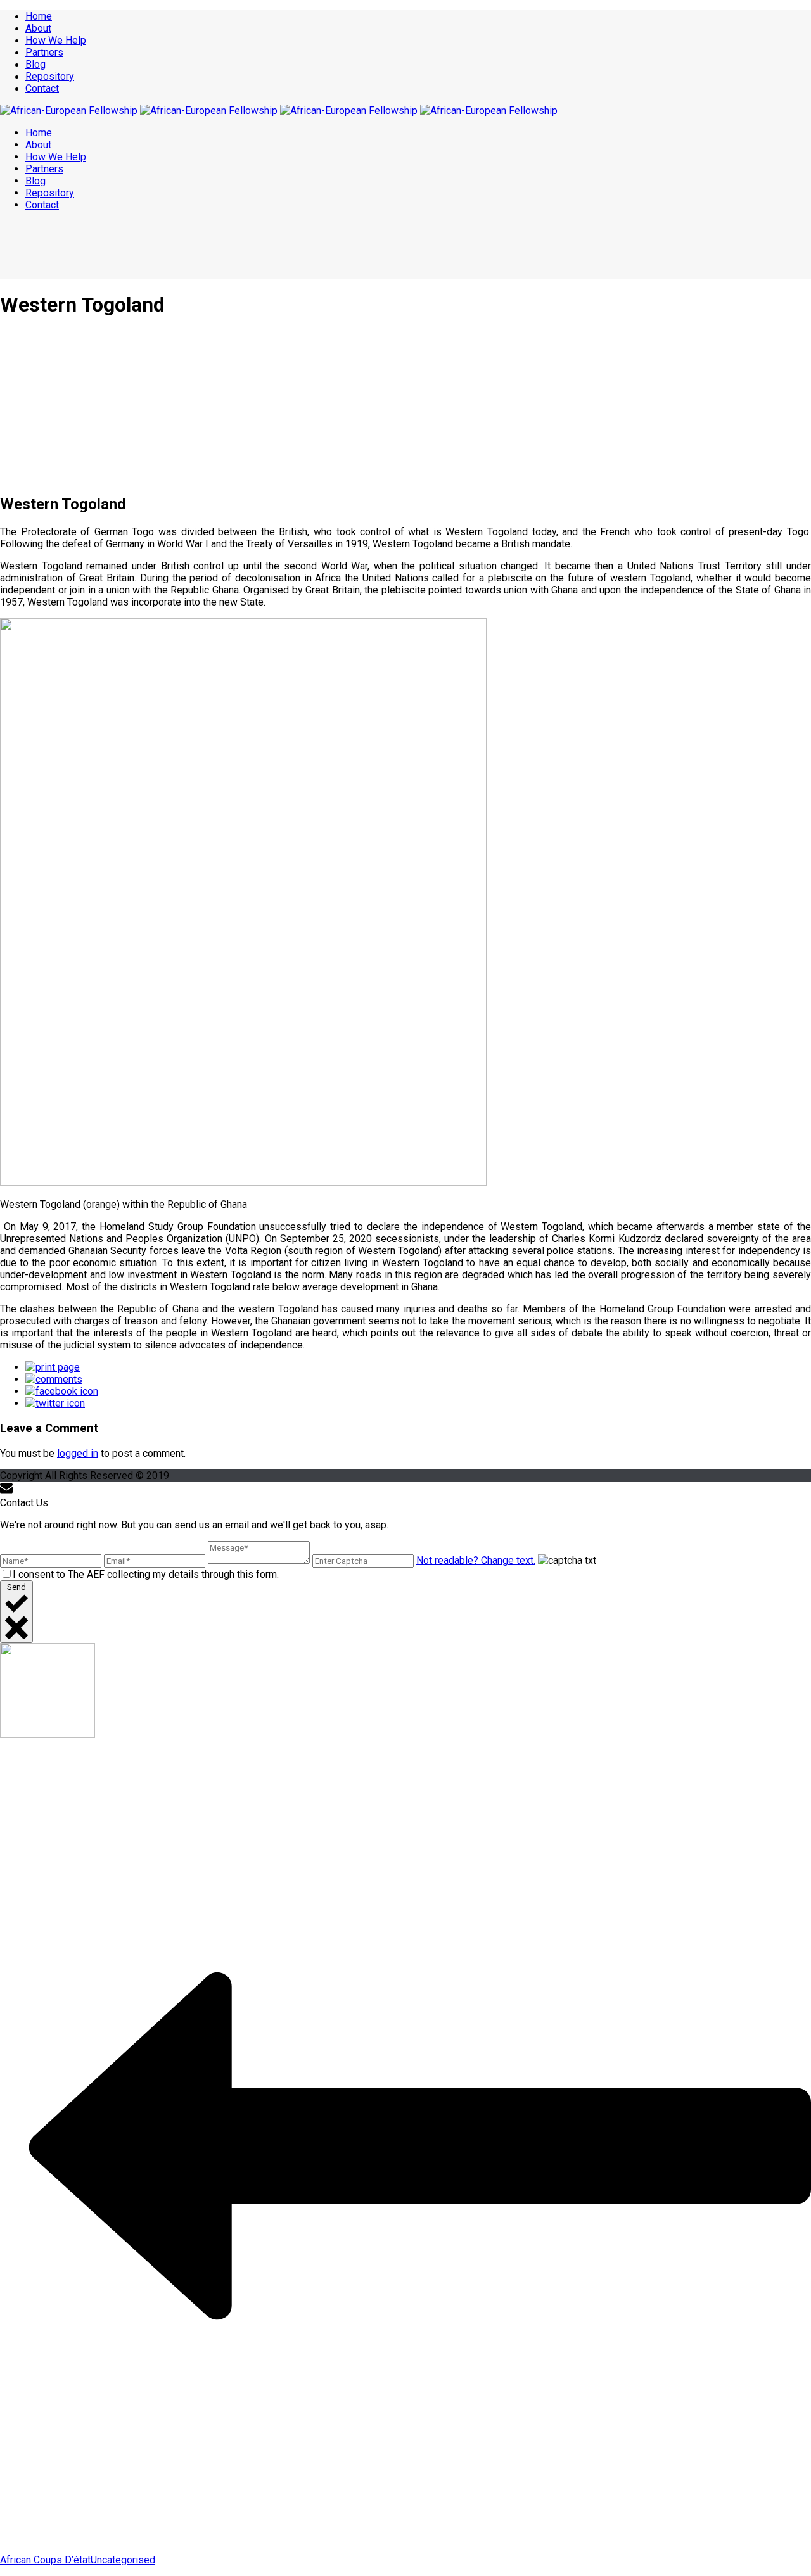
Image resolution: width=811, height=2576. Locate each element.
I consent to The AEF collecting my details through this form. (146, 1574)
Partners (44, 52)
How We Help (56, 40)
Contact (42, 88)
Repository (50, 76)
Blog (35, 64)
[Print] (53, 1367)
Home (39, 16)
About (38, 28)
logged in (78, 1453)
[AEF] (279, 111)
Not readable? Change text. (476, 1560)
